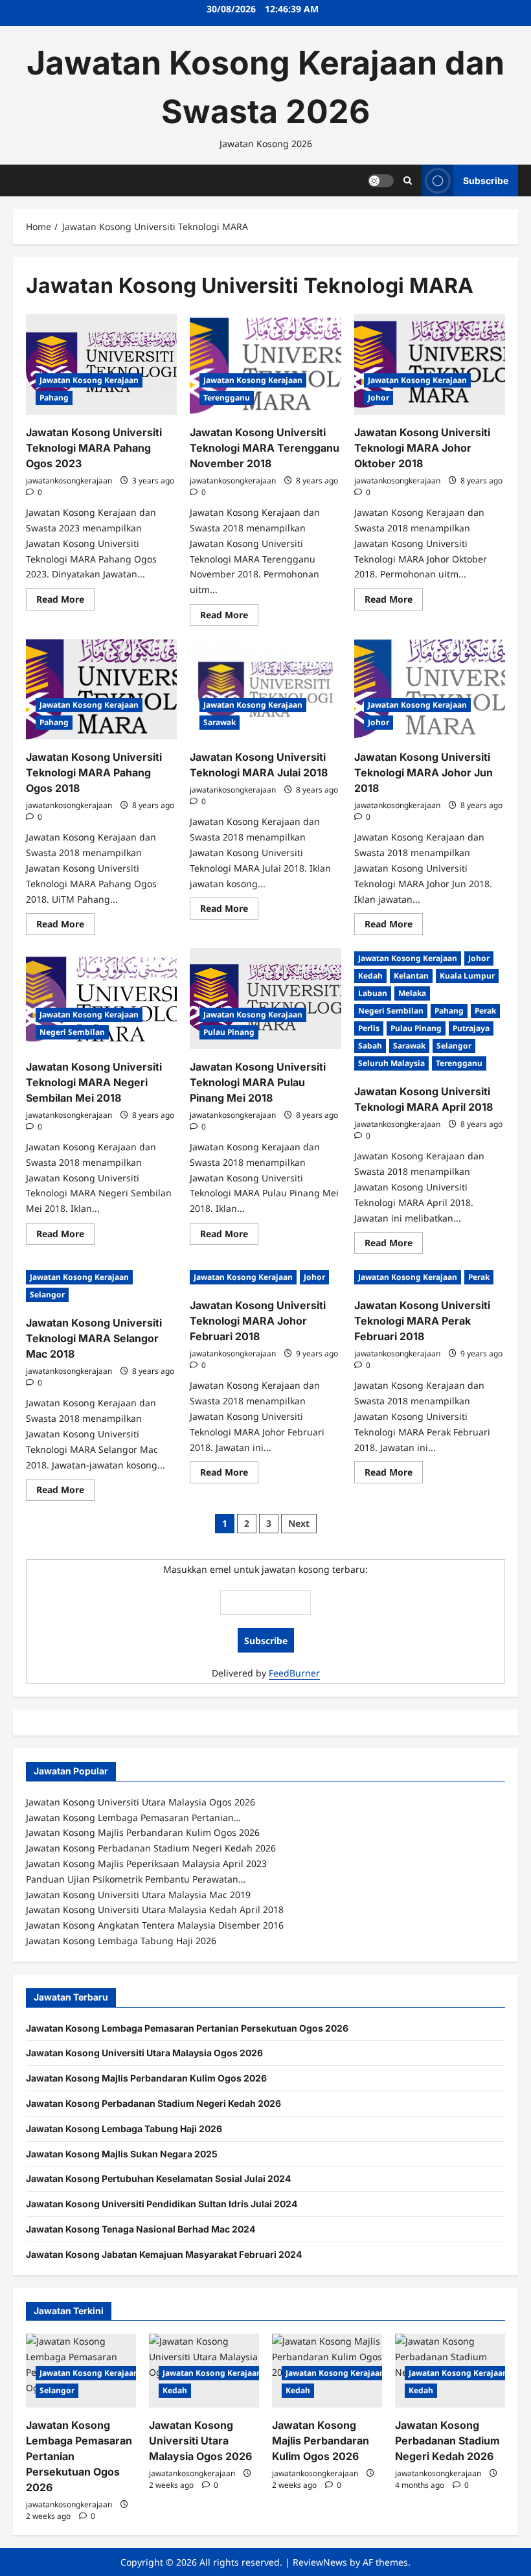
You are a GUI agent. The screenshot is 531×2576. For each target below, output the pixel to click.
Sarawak (220, 722)
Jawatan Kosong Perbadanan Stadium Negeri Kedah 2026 (153, 2103)
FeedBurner (294, 1673)
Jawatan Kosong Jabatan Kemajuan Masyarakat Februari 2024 (164, 2254)
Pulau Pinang (229, 1032)
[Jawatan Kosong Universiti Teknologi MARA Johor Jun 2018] (430, 690)
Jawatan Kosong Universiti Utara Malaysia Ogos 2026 (144, 2053)
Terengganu (227, 398)
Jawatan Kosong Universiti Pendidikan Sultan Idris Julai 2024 (162, 2204)
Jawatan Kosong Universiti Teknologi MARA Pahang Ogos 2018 (94, 772)
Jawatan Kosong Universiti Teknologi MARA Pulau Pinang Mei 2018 (258, 1082)
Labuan (373, 993)
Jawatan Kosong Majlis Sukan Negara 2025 (122, 2154)
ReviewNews (320, 2562)
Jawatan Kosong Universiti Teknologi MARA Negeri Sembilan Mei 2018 (94, 1082)
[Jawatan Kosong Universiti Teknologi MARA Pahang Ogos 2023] (101, 365)
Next (299, 1523)
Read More (65, 601)
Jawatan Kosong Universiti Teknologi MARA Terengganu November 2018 (265, 448)
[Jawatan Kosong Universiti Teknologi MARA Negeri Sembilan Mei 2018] (101, 999)
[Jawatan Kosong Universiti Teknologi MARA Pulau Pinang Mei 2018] (265, 999)
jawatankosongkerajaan (69, 481)
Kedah (370, 976)
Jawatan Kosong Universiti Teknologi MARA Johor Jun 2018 (424, 772)
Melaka (412, 993)
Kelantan (411, 976)
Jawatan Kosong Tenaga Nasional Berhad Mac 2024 (141, 2229)
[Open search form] (408, 180)
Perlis (369, 1028)
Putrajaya (471, 1028)
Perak (485, 1011)
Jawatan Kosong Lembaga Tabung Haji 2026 (124, 2129)
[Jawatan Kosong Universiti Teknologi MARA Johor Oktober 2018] (430, 365)
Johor (378, 398)
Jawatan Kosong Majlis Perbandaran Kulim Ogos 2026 (146, 2078)
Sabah (370, 1046)
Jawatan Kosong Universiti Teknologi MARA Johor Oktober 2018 (422, 448)
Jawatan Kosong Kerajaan (89, 380)
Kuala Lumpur (467, 976)
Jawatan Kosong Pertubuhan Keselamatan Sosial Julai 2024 (158, 2178)
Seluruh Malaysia (391, 1063)
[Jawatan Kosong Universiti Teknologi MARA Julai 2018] (265, 690)
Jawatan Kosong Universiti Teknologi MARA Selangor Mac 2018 (94, 1338)
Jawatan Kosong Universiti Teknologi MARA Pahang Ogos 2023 (94, 448)
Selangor (454, 1046)
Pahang (54, 398)
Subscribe (486, 180)
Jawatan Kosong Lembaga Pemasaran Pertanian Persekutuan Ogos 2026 (187, 2028)
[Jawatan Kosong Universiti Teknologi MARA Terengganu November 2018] (265, 365)
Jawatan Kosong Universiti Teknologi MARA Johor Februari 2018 (258, 1321)
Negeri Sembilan (72, 1032)
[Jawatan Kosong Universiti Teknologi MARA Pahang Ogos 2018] (101, 690)
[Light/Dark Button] (381, 180)
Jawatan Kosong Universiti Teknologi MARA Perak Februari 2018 (422, 1321)
